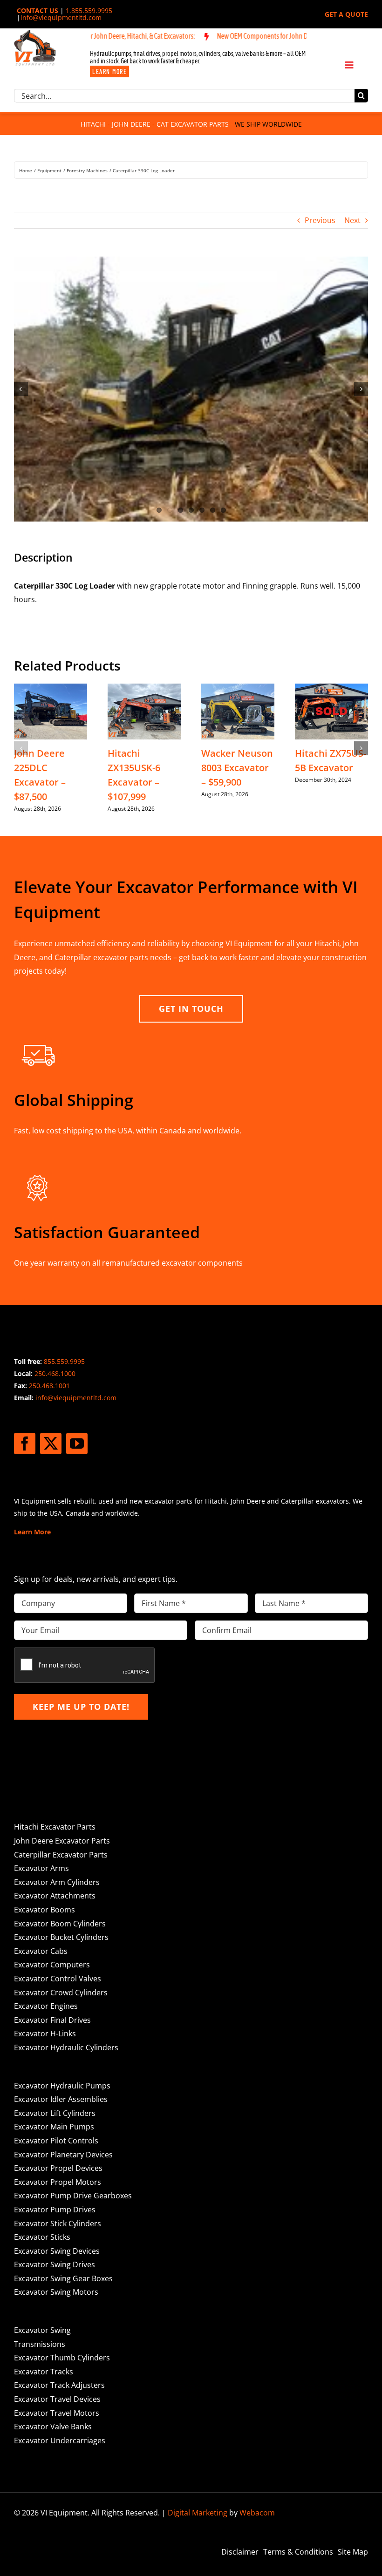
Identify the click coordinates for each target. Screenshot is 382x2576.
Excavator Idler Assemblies (61, 2099)
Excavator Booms (44, 1910)
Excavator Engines (46, 2006)
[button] (21, 748)
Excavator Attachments (55, 1896)
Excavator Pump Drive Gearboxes (73, 2196)
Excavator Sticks (42, 2237)
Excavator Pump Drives (55, 2210)
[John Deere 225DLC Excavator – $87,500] (51, 689)
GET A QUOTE (346, 14)
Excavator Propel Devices (58, 2168)
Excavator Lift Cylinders (55, 2113)
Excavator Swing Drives (55, 2264)
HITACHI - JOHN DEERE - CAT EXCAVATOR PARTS (155, 124)
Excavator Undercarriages (60, 2440)
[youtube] (77, 1444)
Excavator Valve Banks (53, 2427)
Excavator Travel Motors (57, 2413)
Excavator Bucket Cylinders (61, 1937)
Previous (320, 220)
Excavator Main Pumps (54, 2127)
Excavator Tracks (44, 2372)
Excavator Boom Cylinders (60, 1924)
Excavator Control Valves (58, 1979)
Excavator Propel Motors (58, 2182)
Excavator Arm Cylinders (57, 1882)
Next (352, 220)
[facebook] (25, 1444)
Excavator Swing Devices (57, 2251)
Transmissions (40, 2344)
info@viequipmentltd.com (61, 17)
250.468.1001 (49, 1386)
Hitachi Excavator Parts (55, 1827)
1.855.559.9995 (89, 10)
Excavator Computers (52, 1965)
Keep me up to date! (81, 1707)
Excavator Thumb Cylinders (62, 2358)
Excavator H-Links (45, 2034)
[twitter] (51, 1444)
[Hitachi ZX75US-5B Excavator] (331, 689)
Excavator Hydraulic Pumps (62, 2086)
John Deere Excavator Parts (62, 1841)
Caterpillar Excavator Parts (61, 1855)
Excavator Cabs (41, 1951)
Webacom (257, 2513)
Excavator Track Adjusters (59, 2385)
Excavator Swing (42, 2330)
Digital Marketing (198, 2513)
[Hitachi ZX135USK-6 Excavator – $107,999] (144, 689)
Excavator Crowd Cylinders (61, 1993)
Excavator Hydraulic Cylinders (66, 2047)
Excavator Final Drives (52, 2020)
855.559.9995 (64, 1361)
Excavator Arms (41, 1868)
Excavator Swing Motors (56, 2292)
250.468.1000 (55, 1373)
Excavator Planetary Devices (63, 2155)
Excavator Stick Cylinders (58, 2223)
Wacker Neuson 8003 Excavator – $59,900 (237, 768)
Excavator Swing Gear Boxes (63, 2278)
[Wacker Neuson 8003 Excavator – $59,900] (238, 689)
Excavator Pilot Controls (56, 2141)
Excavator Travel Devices (57, 2399)
